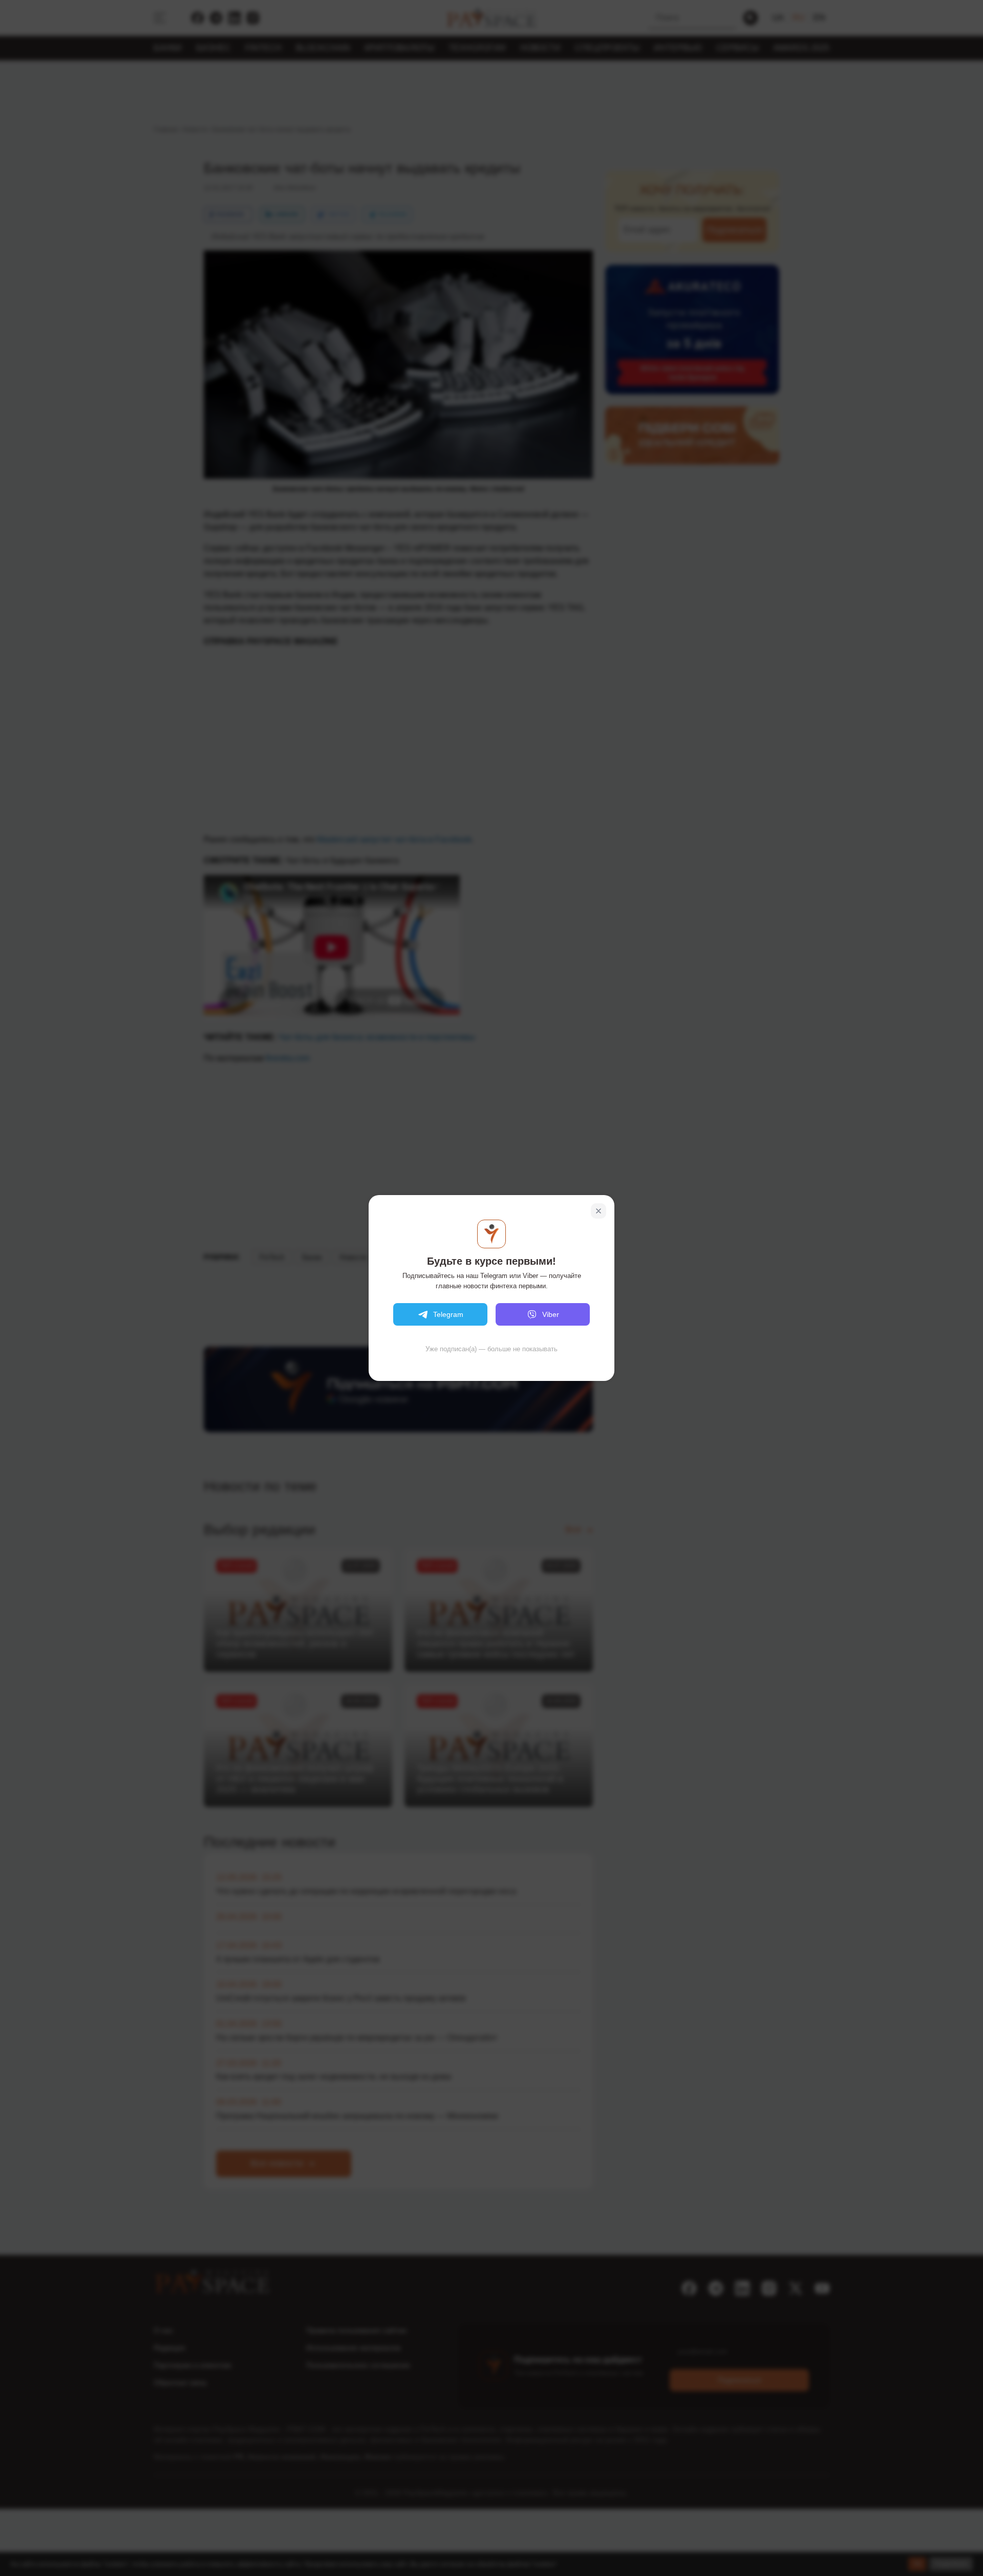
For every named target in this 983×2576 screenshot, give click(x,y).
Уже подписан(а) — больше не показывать (491, 1349)
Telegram (448, 1314)
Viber (551, 1314)
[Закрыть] (599, 1211)
